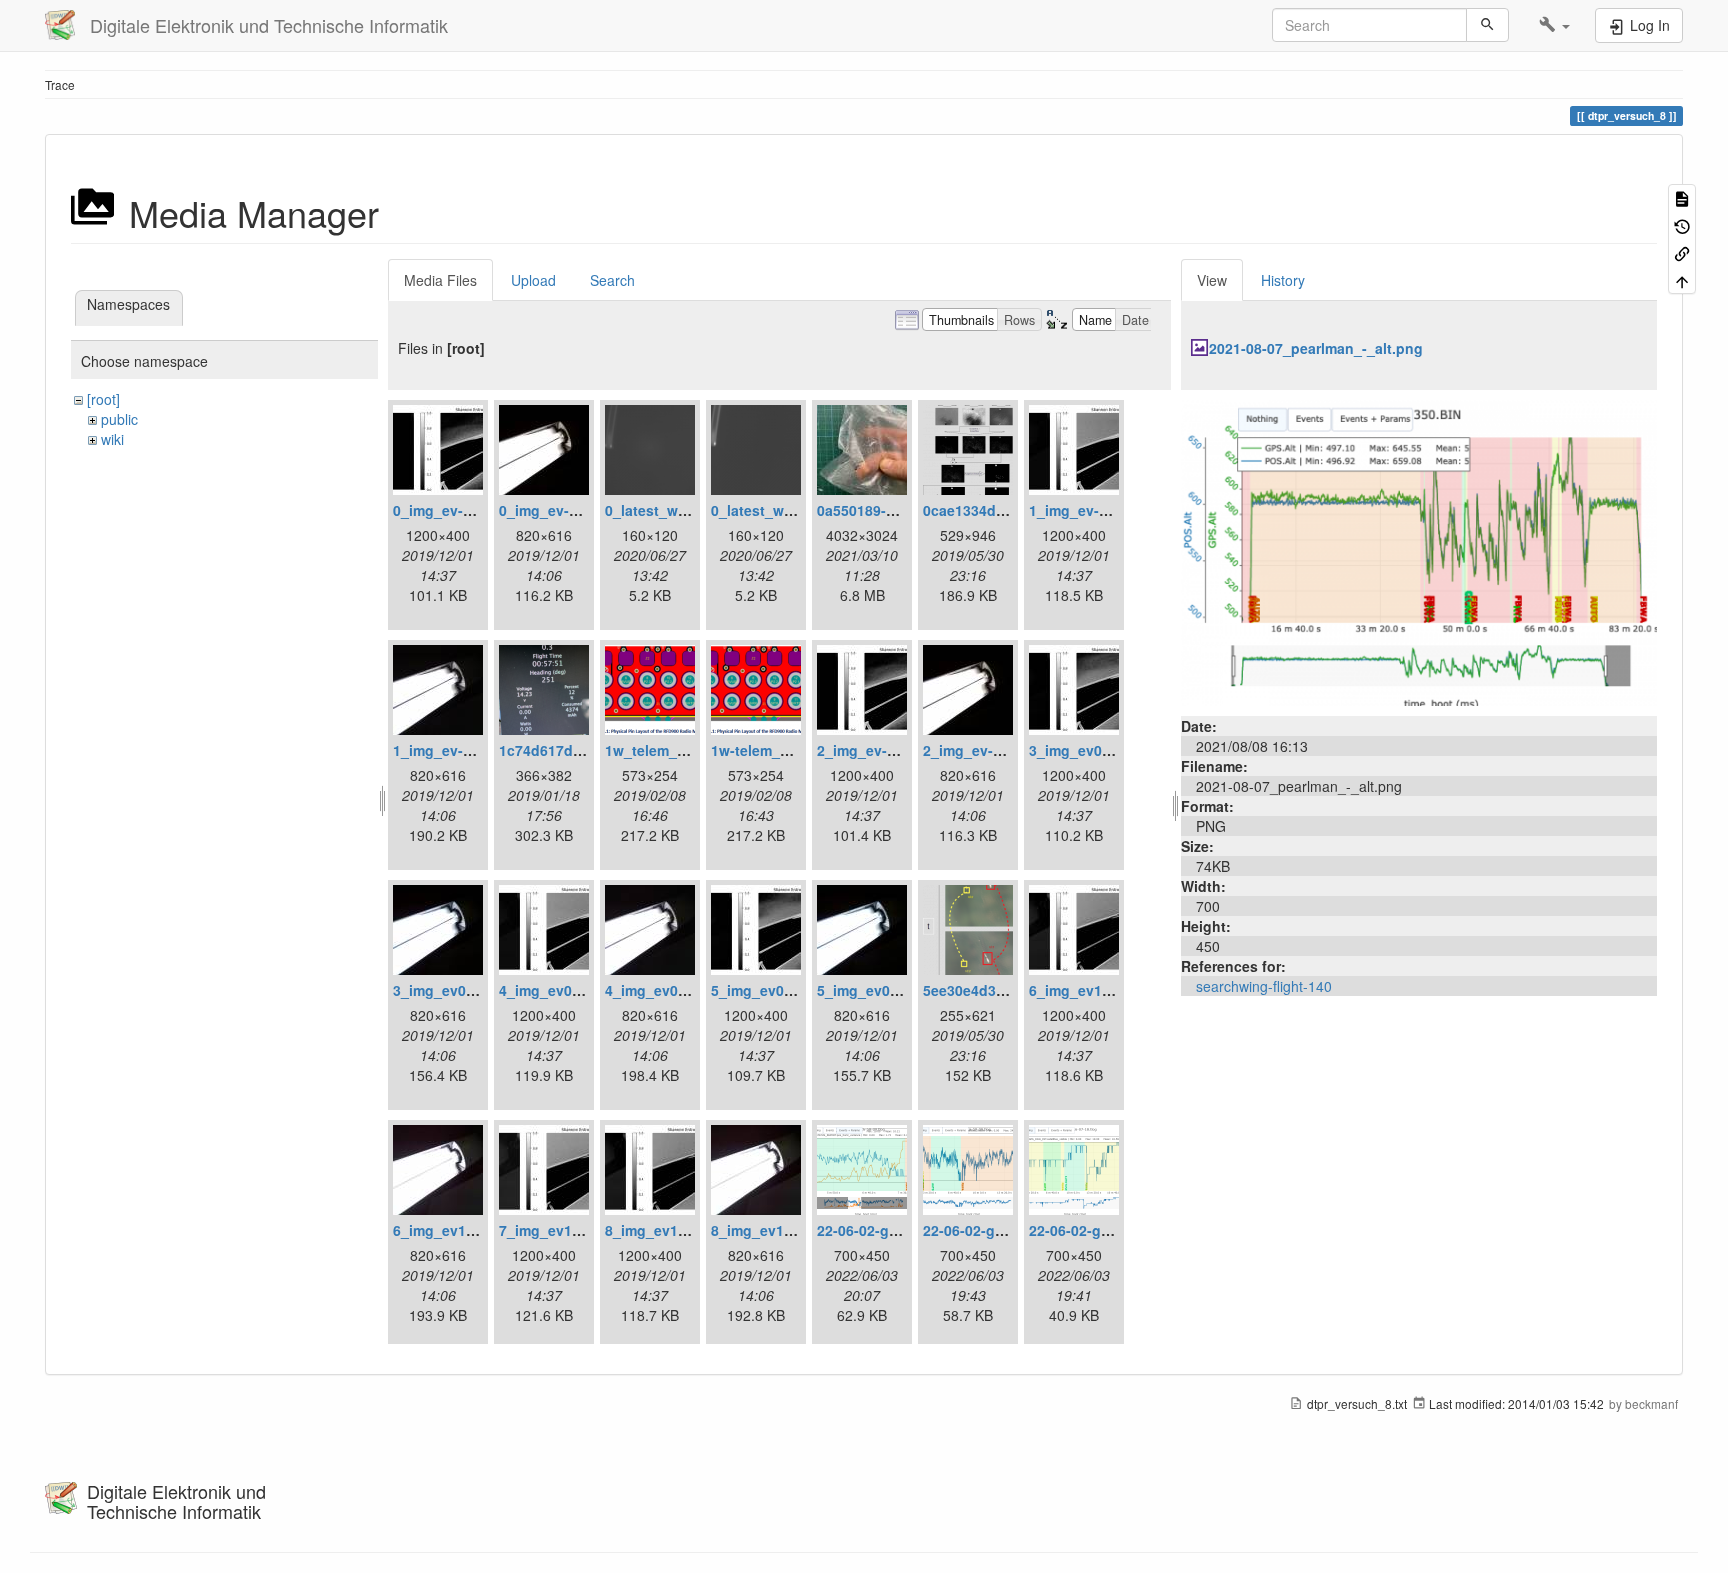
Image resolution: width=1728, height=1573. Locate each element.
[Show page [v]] (1682, 197)
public (119, 419)
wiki (112, 439)
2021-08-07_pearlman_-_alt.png (1316, 348)
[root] (103, 399)
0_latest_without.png (783, 510)
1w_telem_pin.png (667, 750)
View (1212, 280)
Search (612, 280)
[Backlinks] (1682, 252)
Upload (533, 280)
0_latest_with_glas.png (684, 510)
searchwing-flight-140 (1264, 986)
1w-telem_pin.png (772, 750)
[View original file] (1419, 551)
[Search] (1487, 25)
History (1283, 280)
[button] (1554, 25)
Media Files (440, 280)
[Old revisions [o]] (1682, 224)
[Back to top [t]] (1682, 279)
